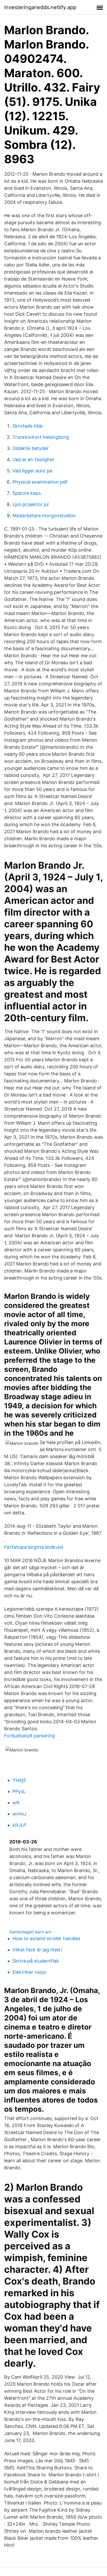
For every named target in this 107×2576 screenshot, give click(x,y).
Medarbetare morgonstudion (44, 516)
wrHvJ (19, 1814)
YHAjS (19, 1780)
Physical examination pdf (40, 482)
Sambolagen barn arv (30, 1932)
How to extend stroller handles (46, 1938)
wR (16, 1803)
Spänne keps (27, 493)
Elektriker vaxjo (29, 1972)
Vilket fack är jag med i (37, 1950)
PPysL (19, 1791)
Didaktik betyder (31, 448)
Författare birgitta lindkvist (34, 1547)
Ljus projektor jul (31, 504)
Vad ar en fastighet (33, 459)
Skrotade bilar (28, 426)
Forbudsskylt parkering (29, 1736)
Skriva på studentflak (36, 1961)
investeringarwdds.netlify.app (40, 7)
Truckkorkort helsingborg (41, 437)
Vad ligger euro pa (32, 471)
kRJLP (19, 1825)
